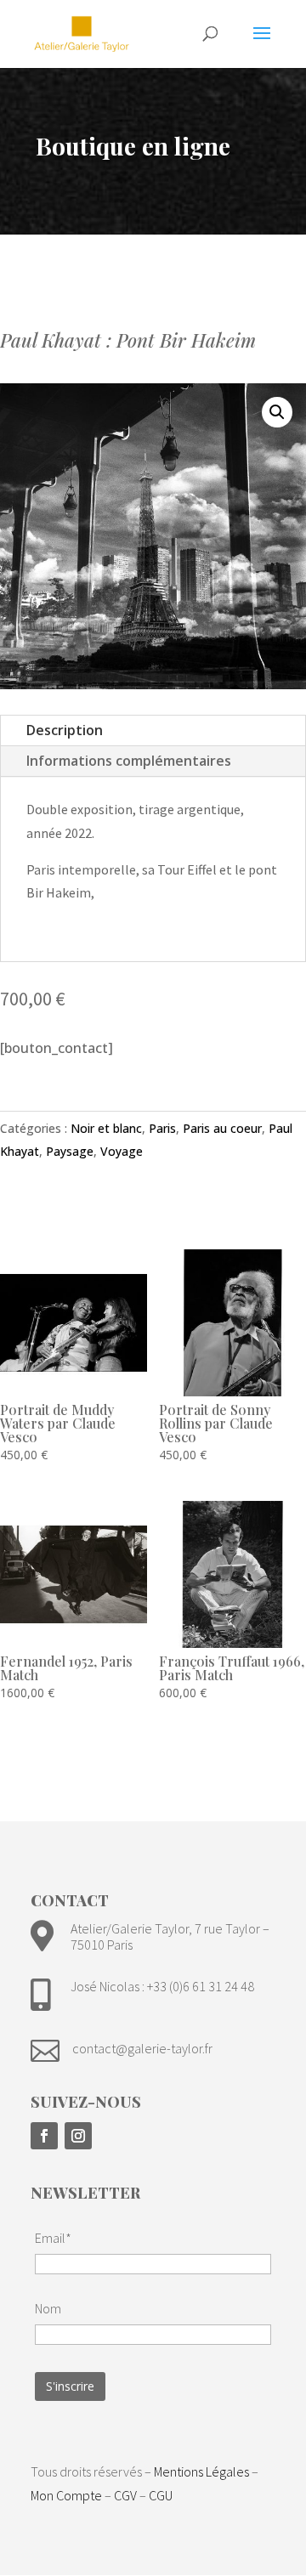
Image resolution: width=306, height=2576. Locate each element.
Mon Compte (66, 2495)
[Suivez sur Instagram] (78, 2136)
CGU (161, 2495)
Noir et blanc (106, 1128)
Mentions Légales (201, 2471)
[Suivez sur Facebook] (44, 2136)
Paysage (70, 1151)
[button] (277, 412)
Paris (162, 1128)
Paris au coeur (222, 1128)
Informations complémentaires (129, 761)
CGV (125, 2495)
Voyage (122, 1151)
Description (65, 730)
